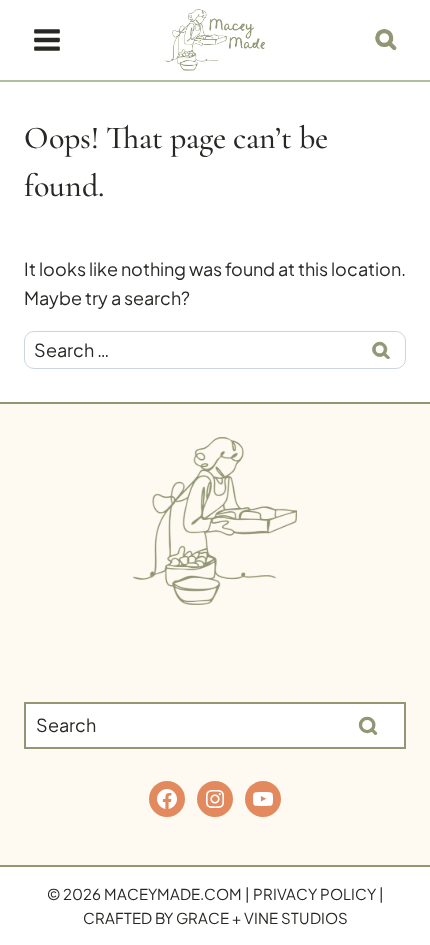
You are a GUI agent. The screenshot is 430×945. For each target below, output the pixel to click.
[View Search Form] (386, 40)
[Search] (368, 725)
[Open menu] (47, 39)
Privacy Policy (314, 893)
